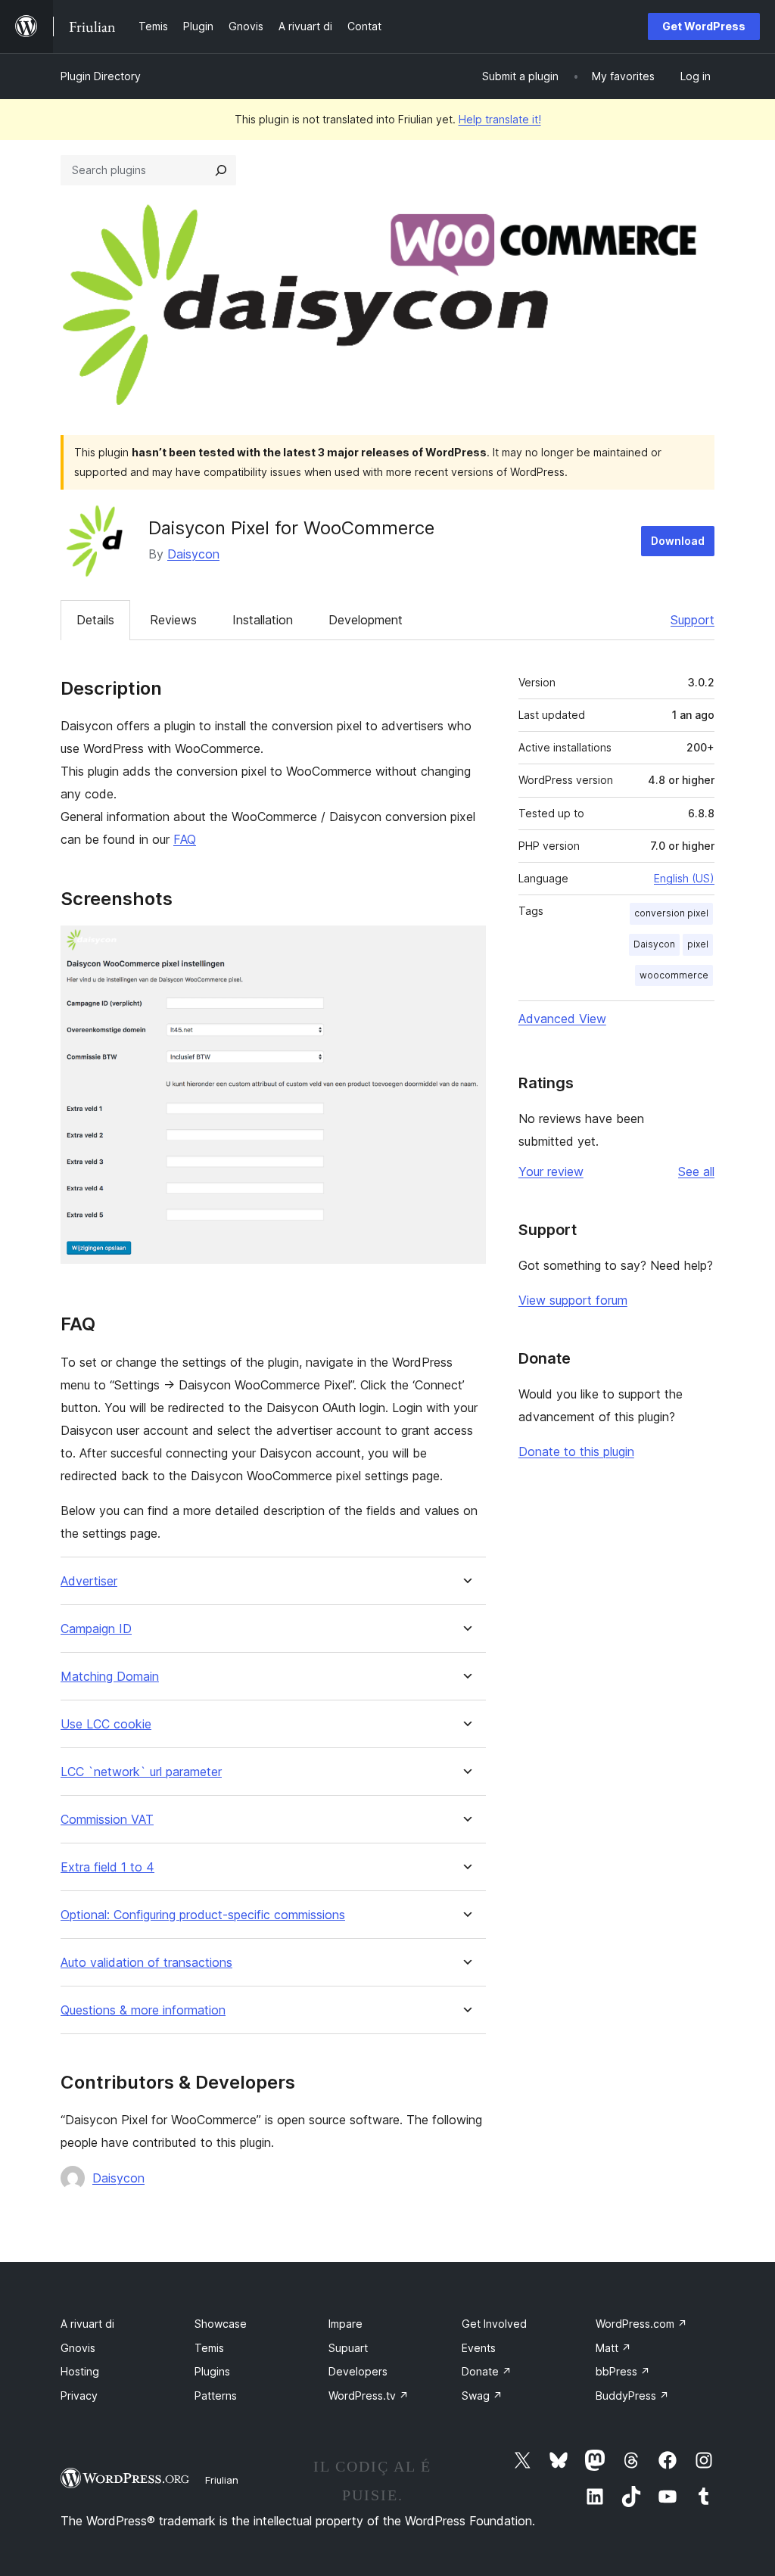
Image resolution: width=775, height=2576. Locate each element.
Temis (209, 2348)
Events (479, 2348)
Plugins (212, 2371)
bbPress (623, 2371)
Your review (551, 1171)
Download (678, 541)
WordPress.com (641, 2324)
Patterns (216, 2396)
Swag (482, 2396)
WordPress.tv (369, 2396)
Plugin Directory (101, 76)
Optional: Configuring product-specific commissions (203, 1915)
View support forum (573, 1300)
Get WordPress (704, 26)
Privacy (79, 2396)
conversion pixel (671, 913)
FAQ (185, 839)
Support (693, 620)
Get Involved (494, 2324)
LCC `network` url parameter (141, 1772)
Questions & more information (143, 2010)
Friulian (222, 2480)
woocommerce (674, 975)
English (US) (684, 878)
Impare (345, 2324)
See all (696, 1171)
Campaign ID (96, 1629)
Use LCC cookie (106, 1724)
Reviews (173, 620)
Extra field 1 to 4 (107, 1867)
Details (95, 620)
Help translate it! (500, 119)
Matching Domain (110, 1677)
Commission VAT (107, 1820)
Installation (263, 620)
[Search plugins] (221, 170)
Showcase (221, 2324)
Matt (613, 2348)
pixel (698, 944)
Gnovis (78, 2348)
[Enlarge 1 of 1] (465, 946)
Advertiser (89, 1581)
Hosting (80, 2371)
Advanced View (562, 1019)
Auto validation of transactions (146, 1963)
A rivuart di (87, 2324)
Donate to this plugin (576, 1451)
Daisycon (193, 554)
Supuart (348, 2348)
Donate (487, 2371)
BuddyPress (632, 2396)
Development (366, 620)
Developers (358, 2371)
